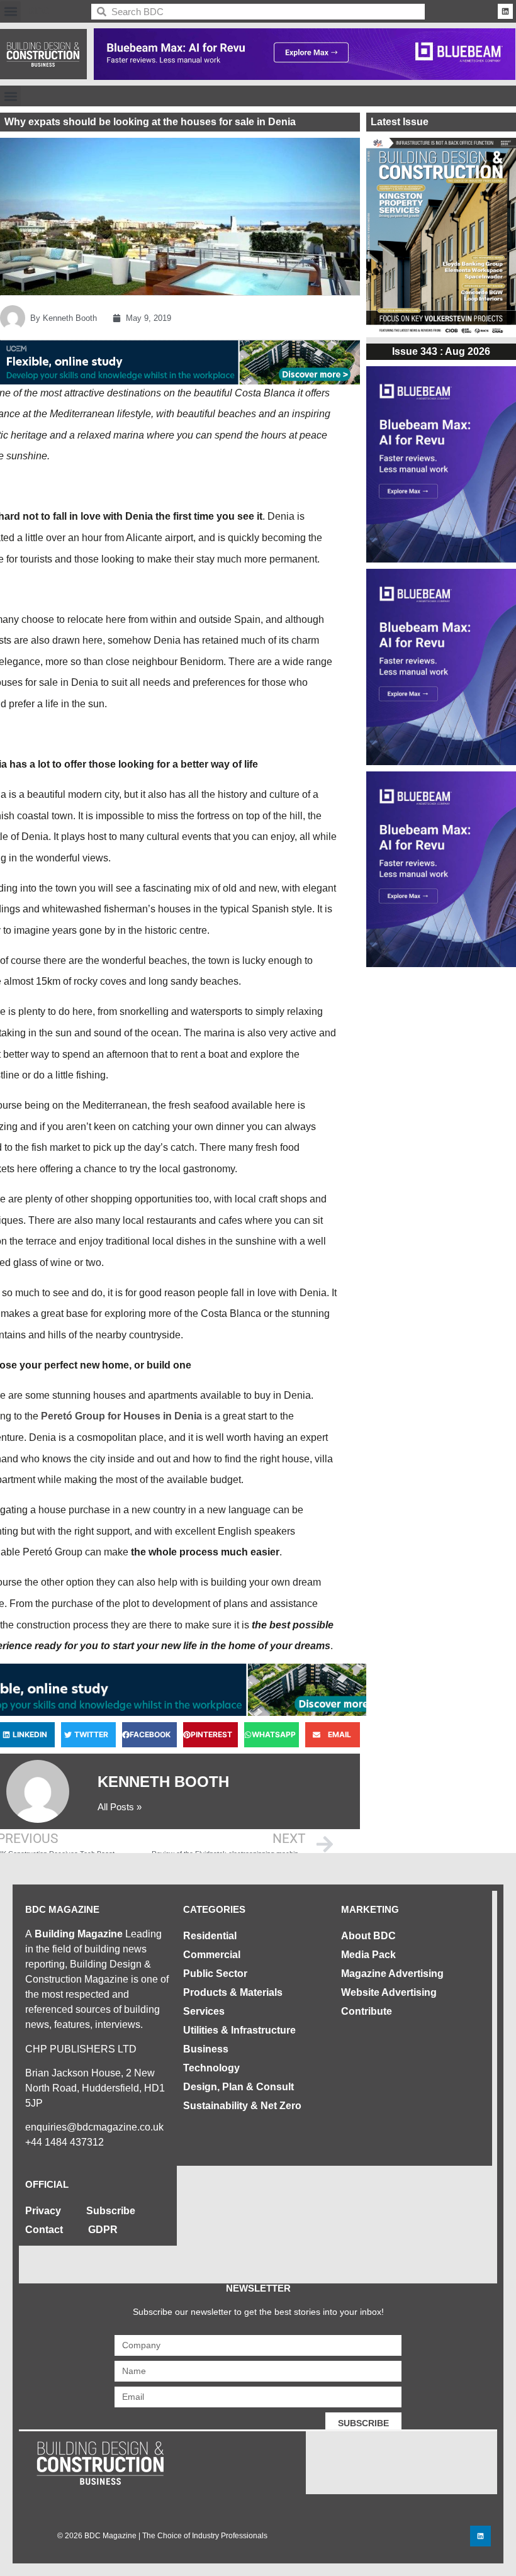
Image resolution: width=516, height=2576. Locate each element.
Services (204, 2011)
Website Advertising (389, 1992)
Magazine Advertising (392, 1974)
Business (206, 2049)
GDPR (103, 2230)
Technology (211, 2068)
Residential (210, 1936)
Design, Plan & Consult (238, 2087)
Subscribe (111, 2211)
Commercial (212, 1955)
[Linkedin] (505, 11)
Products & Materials (233, 1992)
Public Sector (215, 1974)
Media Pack (368, 1955)
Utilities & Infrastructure (239, 2030)
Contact (44, 2230)
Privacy (43, 2211)
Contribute (367, 2011)
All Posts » (120, 1807)
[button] (10, 12)
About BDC (368, 1936)
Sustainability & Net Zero (242, 2106)
